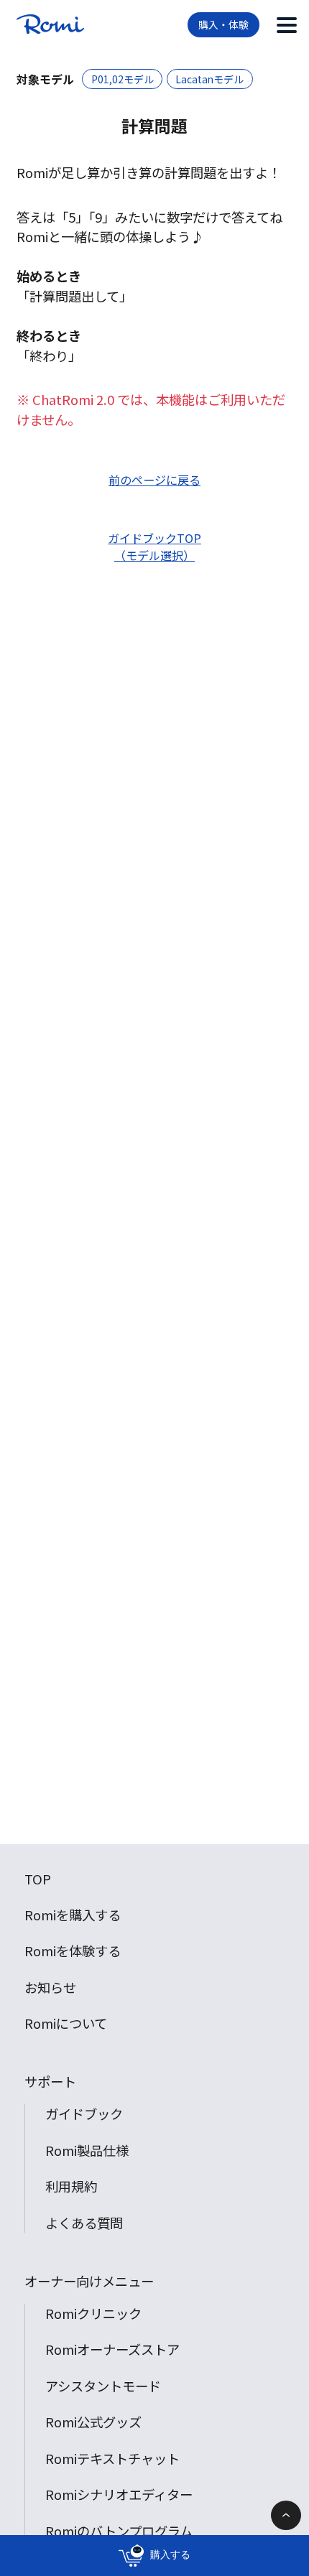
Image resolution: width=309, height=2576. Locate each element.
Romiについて (66, 2023)
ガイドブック (84, 2114)
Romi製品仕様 (87, 2150)
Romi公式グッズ (93, 2422)
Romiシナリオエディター (119, 2494)
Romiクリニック (93, 2313)
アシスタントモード (103, 2386)
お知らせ (50, 1987)
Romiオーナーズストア (112, 2349)
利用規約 (71, 2186)
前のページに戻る (154, 480)
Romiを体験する (73, 1950)
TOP (38, 1879)
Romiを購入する (73, 1915)
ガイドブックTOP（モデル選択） (154, 547)
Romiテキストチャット (112, 2458)
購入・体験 (223, 24)
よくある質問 (84, 2223)
